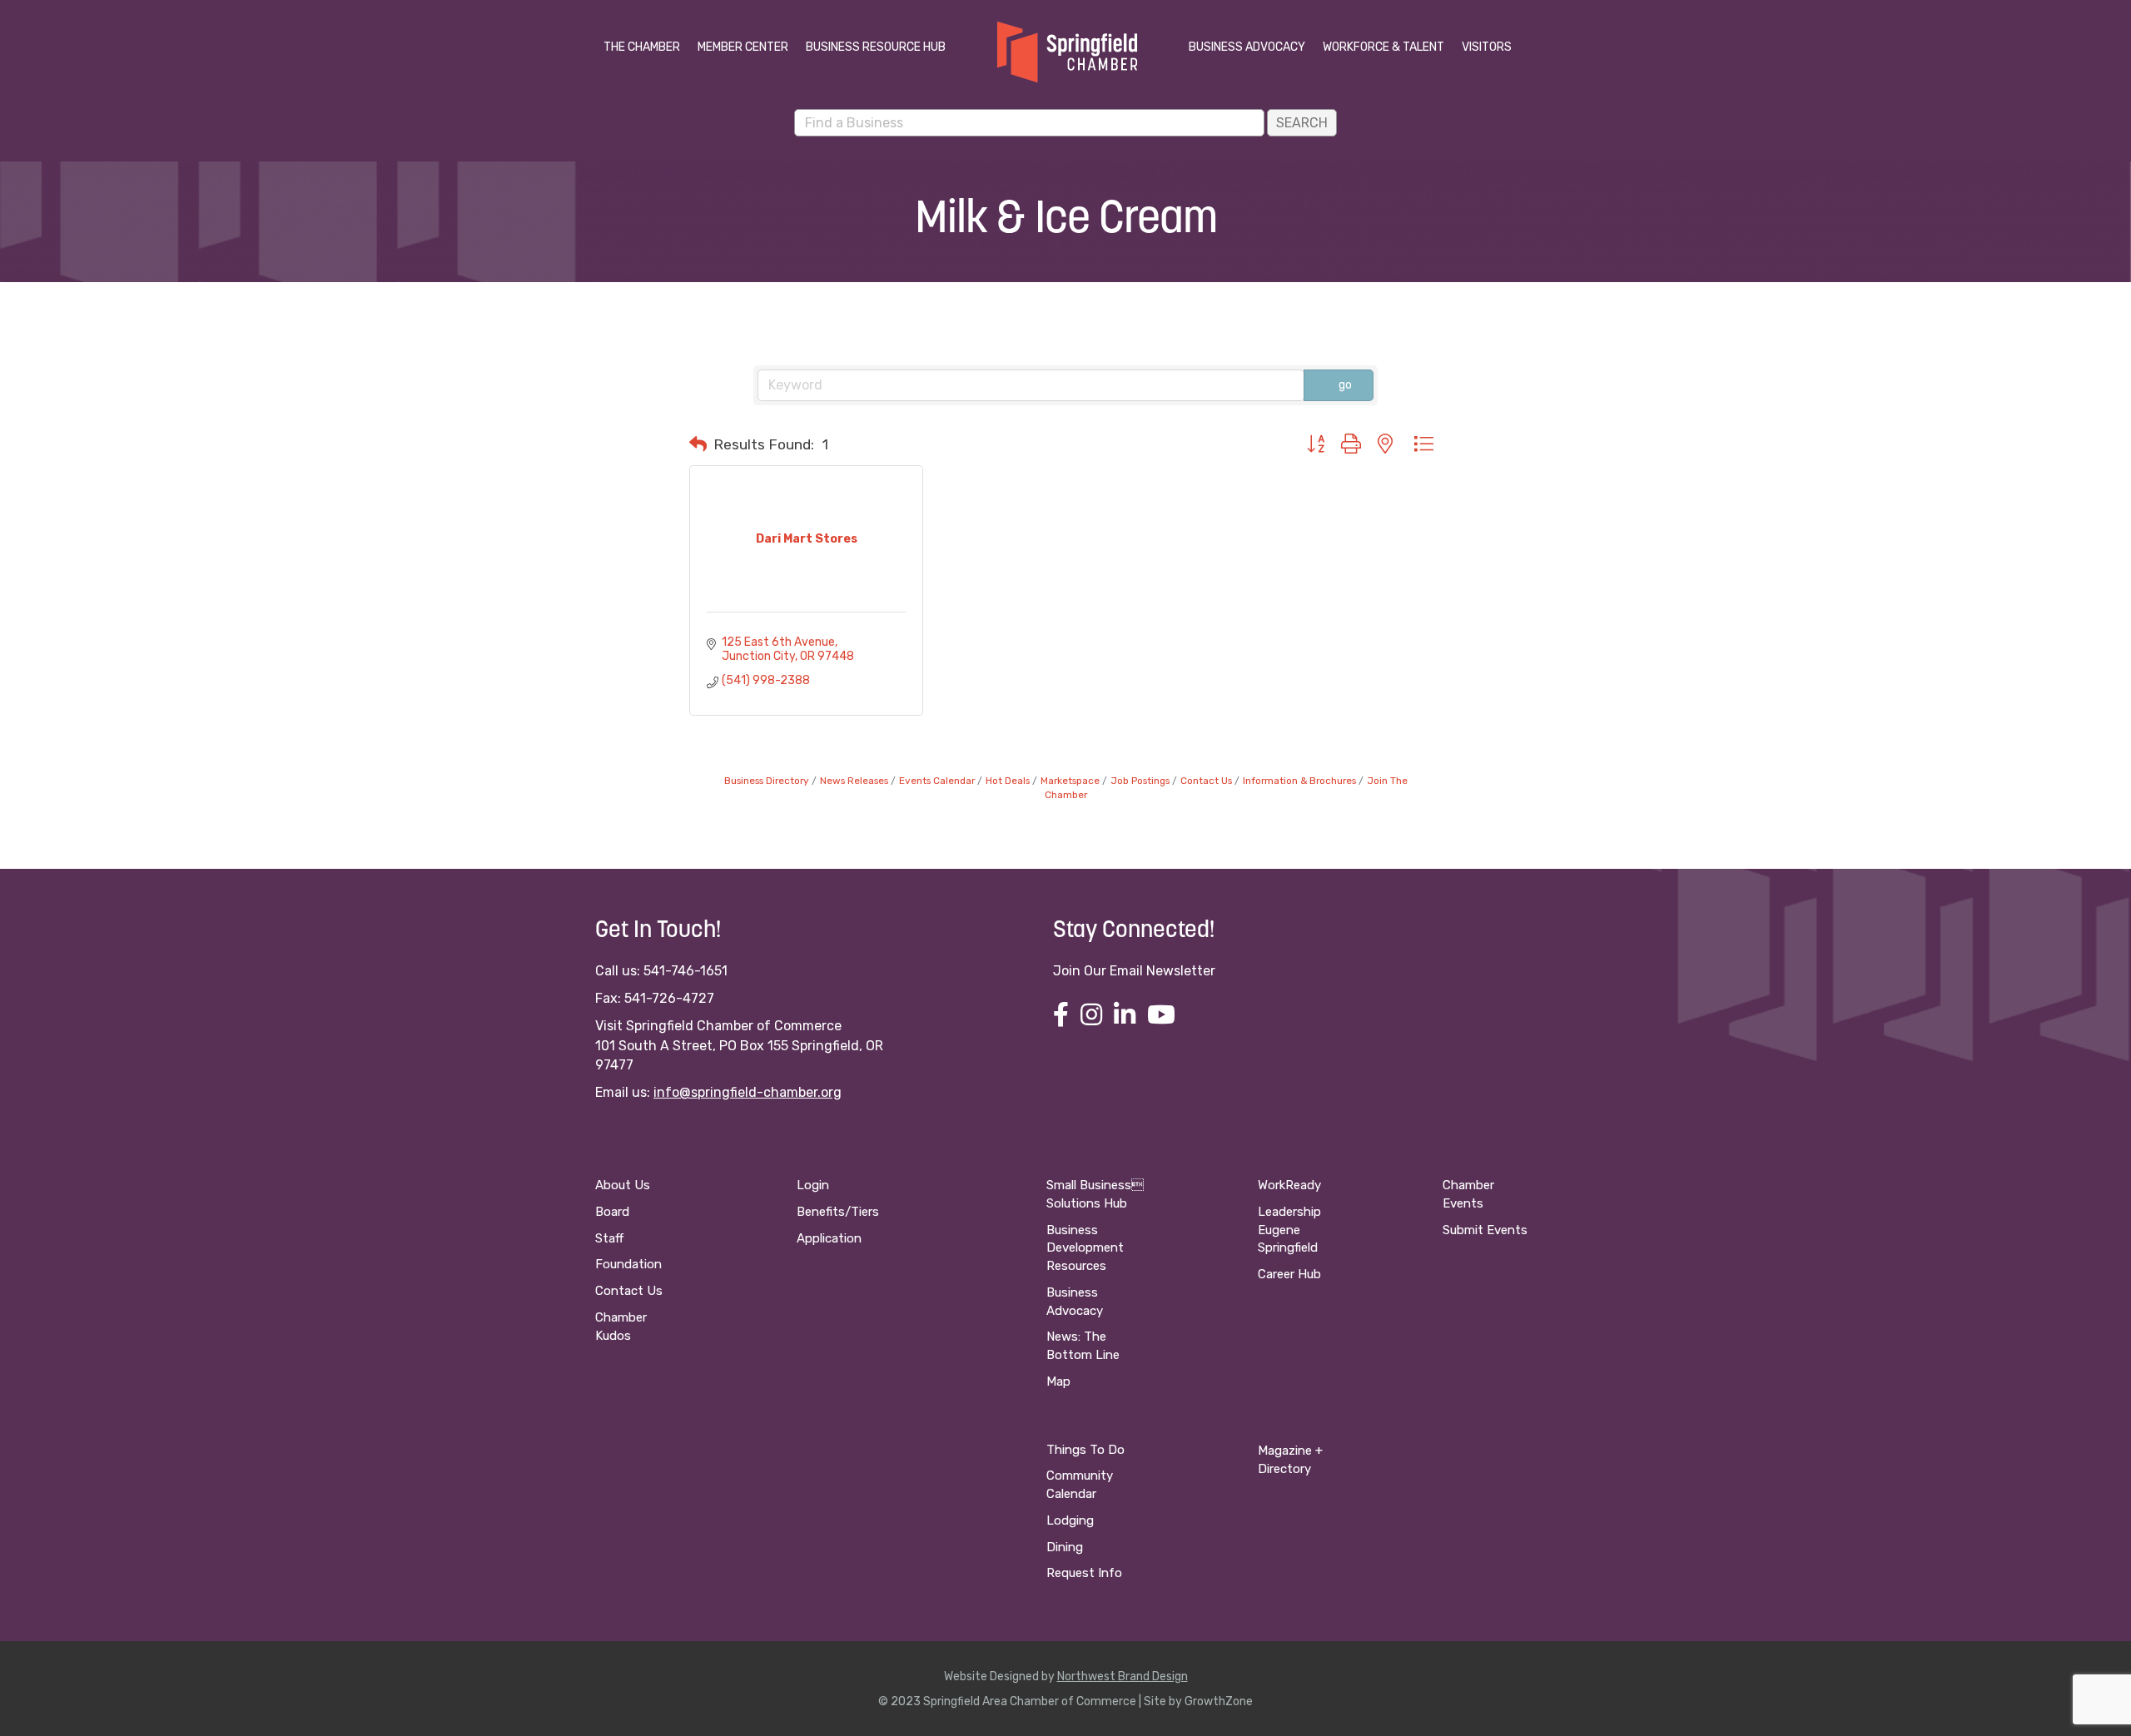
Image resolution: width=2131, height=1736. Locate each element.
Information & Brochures (1299, 781)
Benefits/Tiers (838, 1212)
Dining (1065, 1547)
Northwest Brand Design (1123, 1676)
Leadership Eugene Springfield (1289, 1230)
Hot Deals (1008, 781)
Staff (609, 1238)
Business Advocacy (1247, 47)
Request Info (1084, 1573)
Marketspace (1070, 781)
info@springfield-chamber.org (748, 1092)
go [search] (1345, 385)
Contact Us (1206, 781)
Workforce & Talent (1383, 47)
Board (612, 1212)
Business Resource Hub (876, 47)
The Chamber (642, 47)
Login (813, 1185)
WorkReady (1289, 1185)
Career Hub (1289, 1274)
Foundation (628, 1264)
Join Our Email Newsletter (1134, 971)
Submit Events (1485, 1230)
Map (1058, 1381)
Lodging (1070, 1520)
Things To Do (1085, 1450)
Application (829, 1238)
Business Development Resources (1085, 1248)
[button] (698, 444)
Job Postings (1140, 781)
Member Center (743, 47)
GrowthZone (1219, 1701)
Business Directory (767, 781)
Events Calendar (937, 781)
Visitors (1487, 47)
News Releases (854, 781)
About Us (623, 1185)
